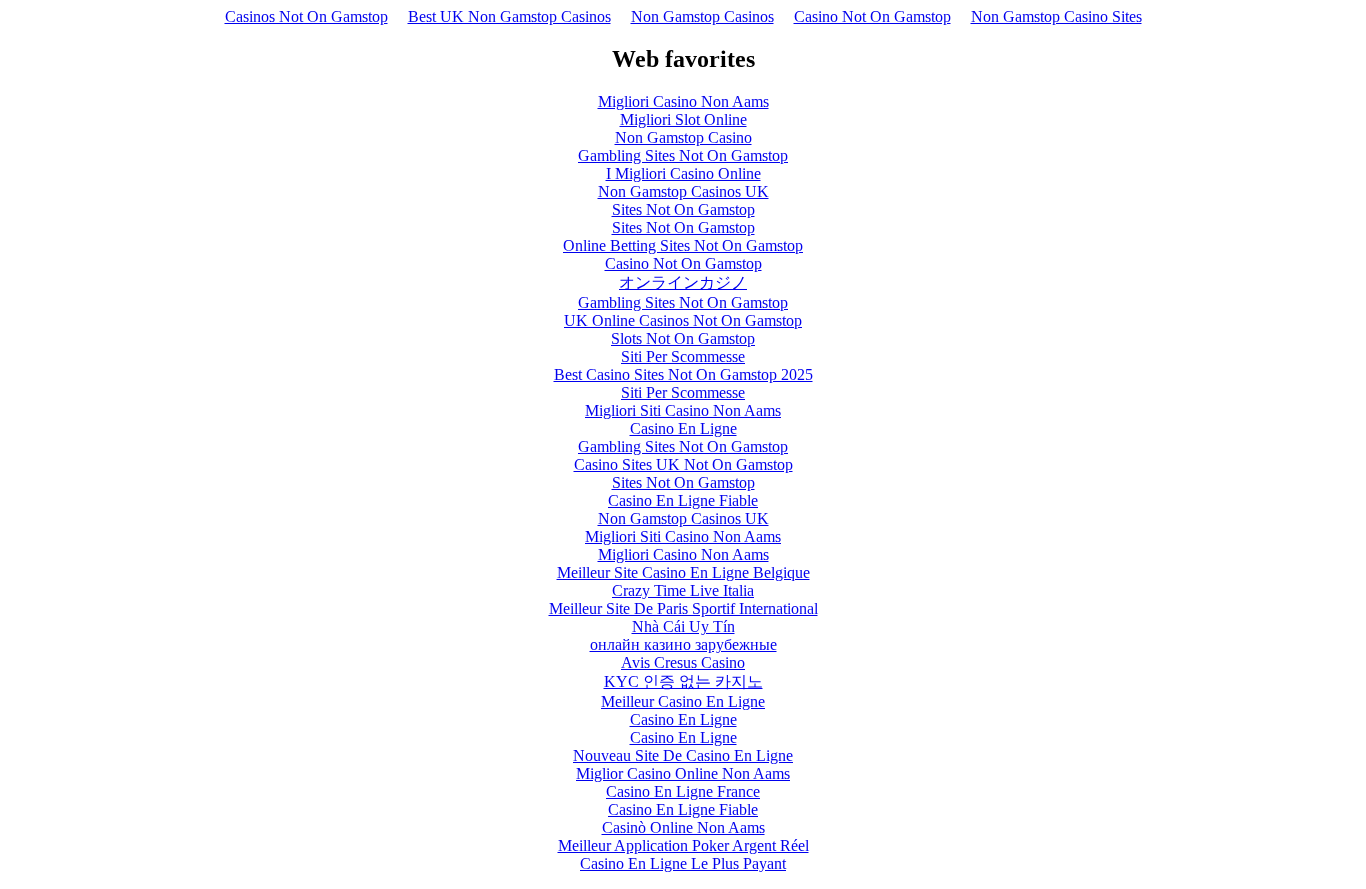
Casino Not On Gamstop (872, 16)
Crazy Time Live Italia (683, 590)
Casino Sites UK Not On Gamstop (683, 464)
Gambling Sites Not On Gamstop (683, 155)
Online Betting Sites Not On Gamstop (683, 245)
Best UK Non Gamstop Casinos (509, 16)
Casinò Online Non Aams (683, 827)
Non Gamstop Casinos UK (683, 191)
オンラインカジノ (683, 282)
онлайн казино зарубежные (683, 644)
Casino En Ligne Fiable (683, 500)
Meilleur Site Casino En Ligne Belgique (683, 572)
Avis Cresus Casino (683, 662)
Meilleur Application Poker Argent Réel (683, 845)
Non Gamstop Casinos (702, 16)
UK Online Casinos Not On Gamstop (683, 320)
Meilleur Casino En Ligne (683, 701)
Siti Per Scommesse (683, 356)
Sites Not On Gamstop (683, 209)
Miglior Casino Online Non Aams (683, 773)
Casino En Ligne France (683, 791)
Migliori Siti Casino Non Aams (683, 410)
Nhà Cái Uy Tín (683, 626)
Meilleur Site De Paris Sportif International (683, 608)
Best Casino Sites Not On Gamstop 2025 (683, 374)
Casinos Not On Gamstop (306, 16)
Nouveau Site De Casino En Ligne (683, 755)
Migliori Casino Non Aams (683, 101)
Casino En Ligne (683, 428)
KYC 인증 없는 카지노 (683, 681)
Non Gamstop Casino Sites (1056, 16)
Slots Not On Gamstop (683, 338)
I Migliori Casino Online (683, 173)
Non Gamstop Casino (683, 137)
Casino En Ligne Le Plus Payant (683, 863)
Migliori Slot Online (683, 119)
